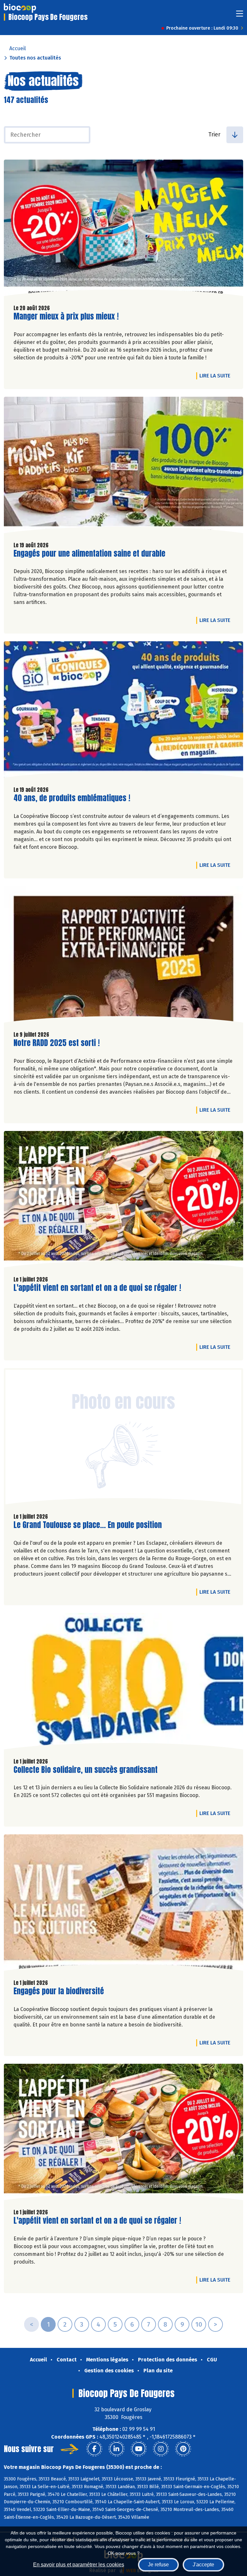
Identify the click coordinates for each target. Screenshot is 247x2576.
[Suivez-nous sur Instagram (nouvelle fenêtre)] (161, 2449)
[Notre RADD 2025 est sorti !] (123, 956)
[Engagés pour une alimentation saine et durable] (123, 467)
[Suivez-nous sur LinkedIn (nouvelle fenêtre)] (116, 2449)
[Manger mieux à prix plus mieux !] (123, 229)
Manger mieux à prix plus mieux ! (66, 316)
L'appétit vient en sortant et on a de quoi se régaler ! (97, 1288)
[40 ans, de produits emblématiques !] (123, 711)
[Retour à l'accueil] (20, 8)
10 (199, 2324)
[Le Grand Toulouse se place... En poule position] (123, 1438)
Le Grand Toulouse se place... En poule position (88, 1525)
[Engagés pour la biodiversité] (123, 1904)
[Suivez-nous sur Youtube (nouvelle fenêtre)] (139, 2449)
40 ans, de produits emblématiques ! (72, 798)
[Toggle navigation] (240, 16)
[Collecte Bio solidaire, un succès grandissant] (123, 1683)
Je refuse (158, 2565)
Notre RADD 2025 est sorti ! (57, 1043)
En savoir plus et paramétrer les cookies (79, 2565)
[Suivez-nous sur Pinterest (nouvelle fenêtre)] (183, 2449)
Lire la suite (216, 375)
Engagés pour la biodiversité (59, 1991)
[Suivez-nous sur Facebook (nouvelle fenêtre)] (94, 2449)
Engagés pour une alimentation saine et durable (89, 554)
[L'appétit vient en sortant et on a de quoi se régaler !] (123, 1201)
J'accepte (203, 2565)
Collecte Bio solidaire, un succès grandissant (86, 1770)
